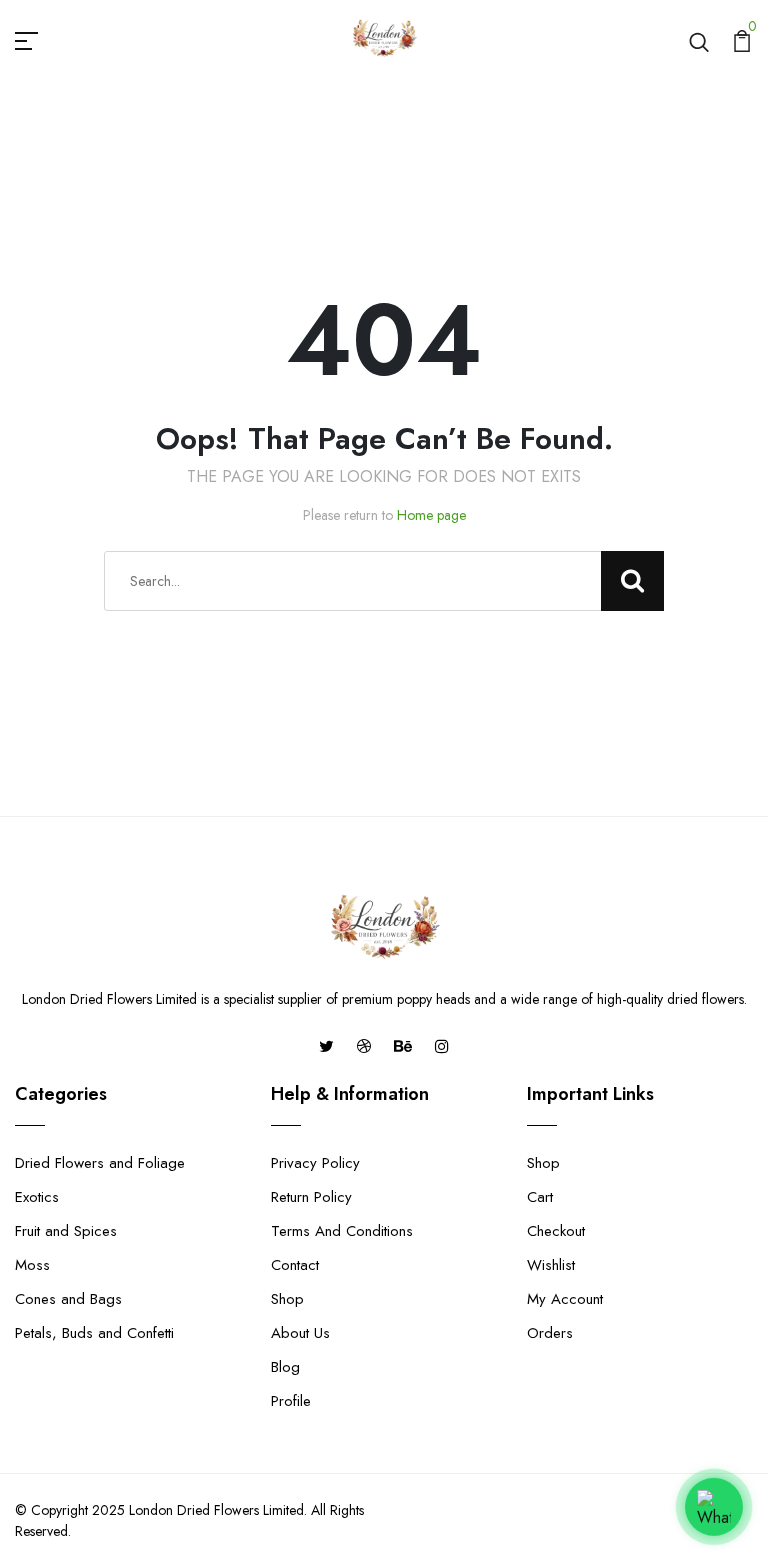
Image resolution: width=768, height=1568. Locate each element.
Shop (287, 1299)
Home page (431, 515)
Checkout (556, 1231)
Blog (285, 1367)
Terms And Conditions (342, 1231)
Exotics (37, 1197)
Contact (295, 1265)
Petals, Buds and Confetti (94, 1333)
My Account (565, 1299)
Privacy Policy (315, 1163)
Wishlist (551, 1265)
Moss (32, 1265)
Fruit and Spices (66, 1231)
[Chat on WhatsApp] (714, 1506)
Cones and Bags (68, 1299)
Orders (550, 1333)
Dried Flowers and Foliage (100, 1163)
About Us (300, 1333)
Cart (540, 1197)
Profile (291, 1401)
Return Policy (311, 1197)
